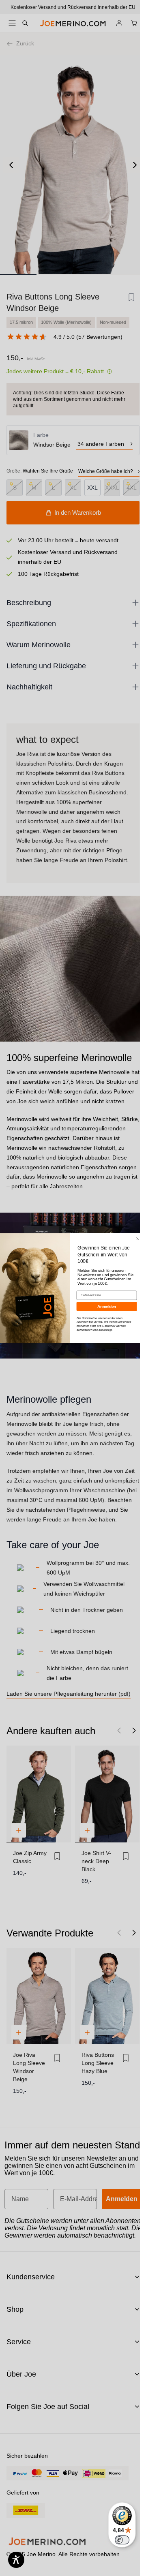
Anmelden (106, 1306)
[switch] (122, 2540)
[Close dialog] (137, 1239)
